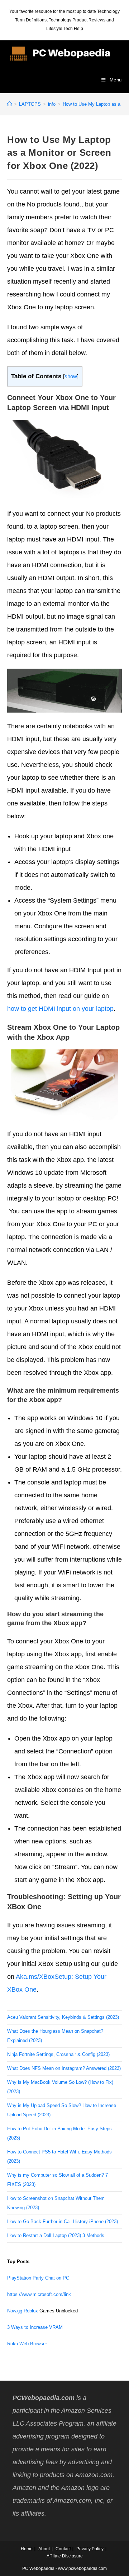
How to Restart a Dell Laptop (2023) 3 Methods (56, 2235)
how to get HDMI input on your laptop (60, 1009)
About (44, 2549)
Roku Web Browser (27, 2344)
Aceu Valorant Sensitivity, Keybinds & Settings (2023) (63, 2017)
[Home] (9, 104)
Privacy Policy (90, 2549)
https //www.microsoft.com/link (39, 2294)
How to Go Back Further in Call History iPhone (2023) (63, 2221)
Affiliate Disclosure (65, 2556)
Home (27, 2549)
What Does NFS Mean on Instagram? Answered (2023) (64, 2068)
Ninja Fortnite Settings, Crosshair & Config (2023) (58, 2054)
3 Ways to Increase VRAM (35, 2327)
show (71, 376)
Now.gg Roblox (23, 2311)
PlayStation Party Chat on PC (38, 2278)
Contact (63, 2549)
